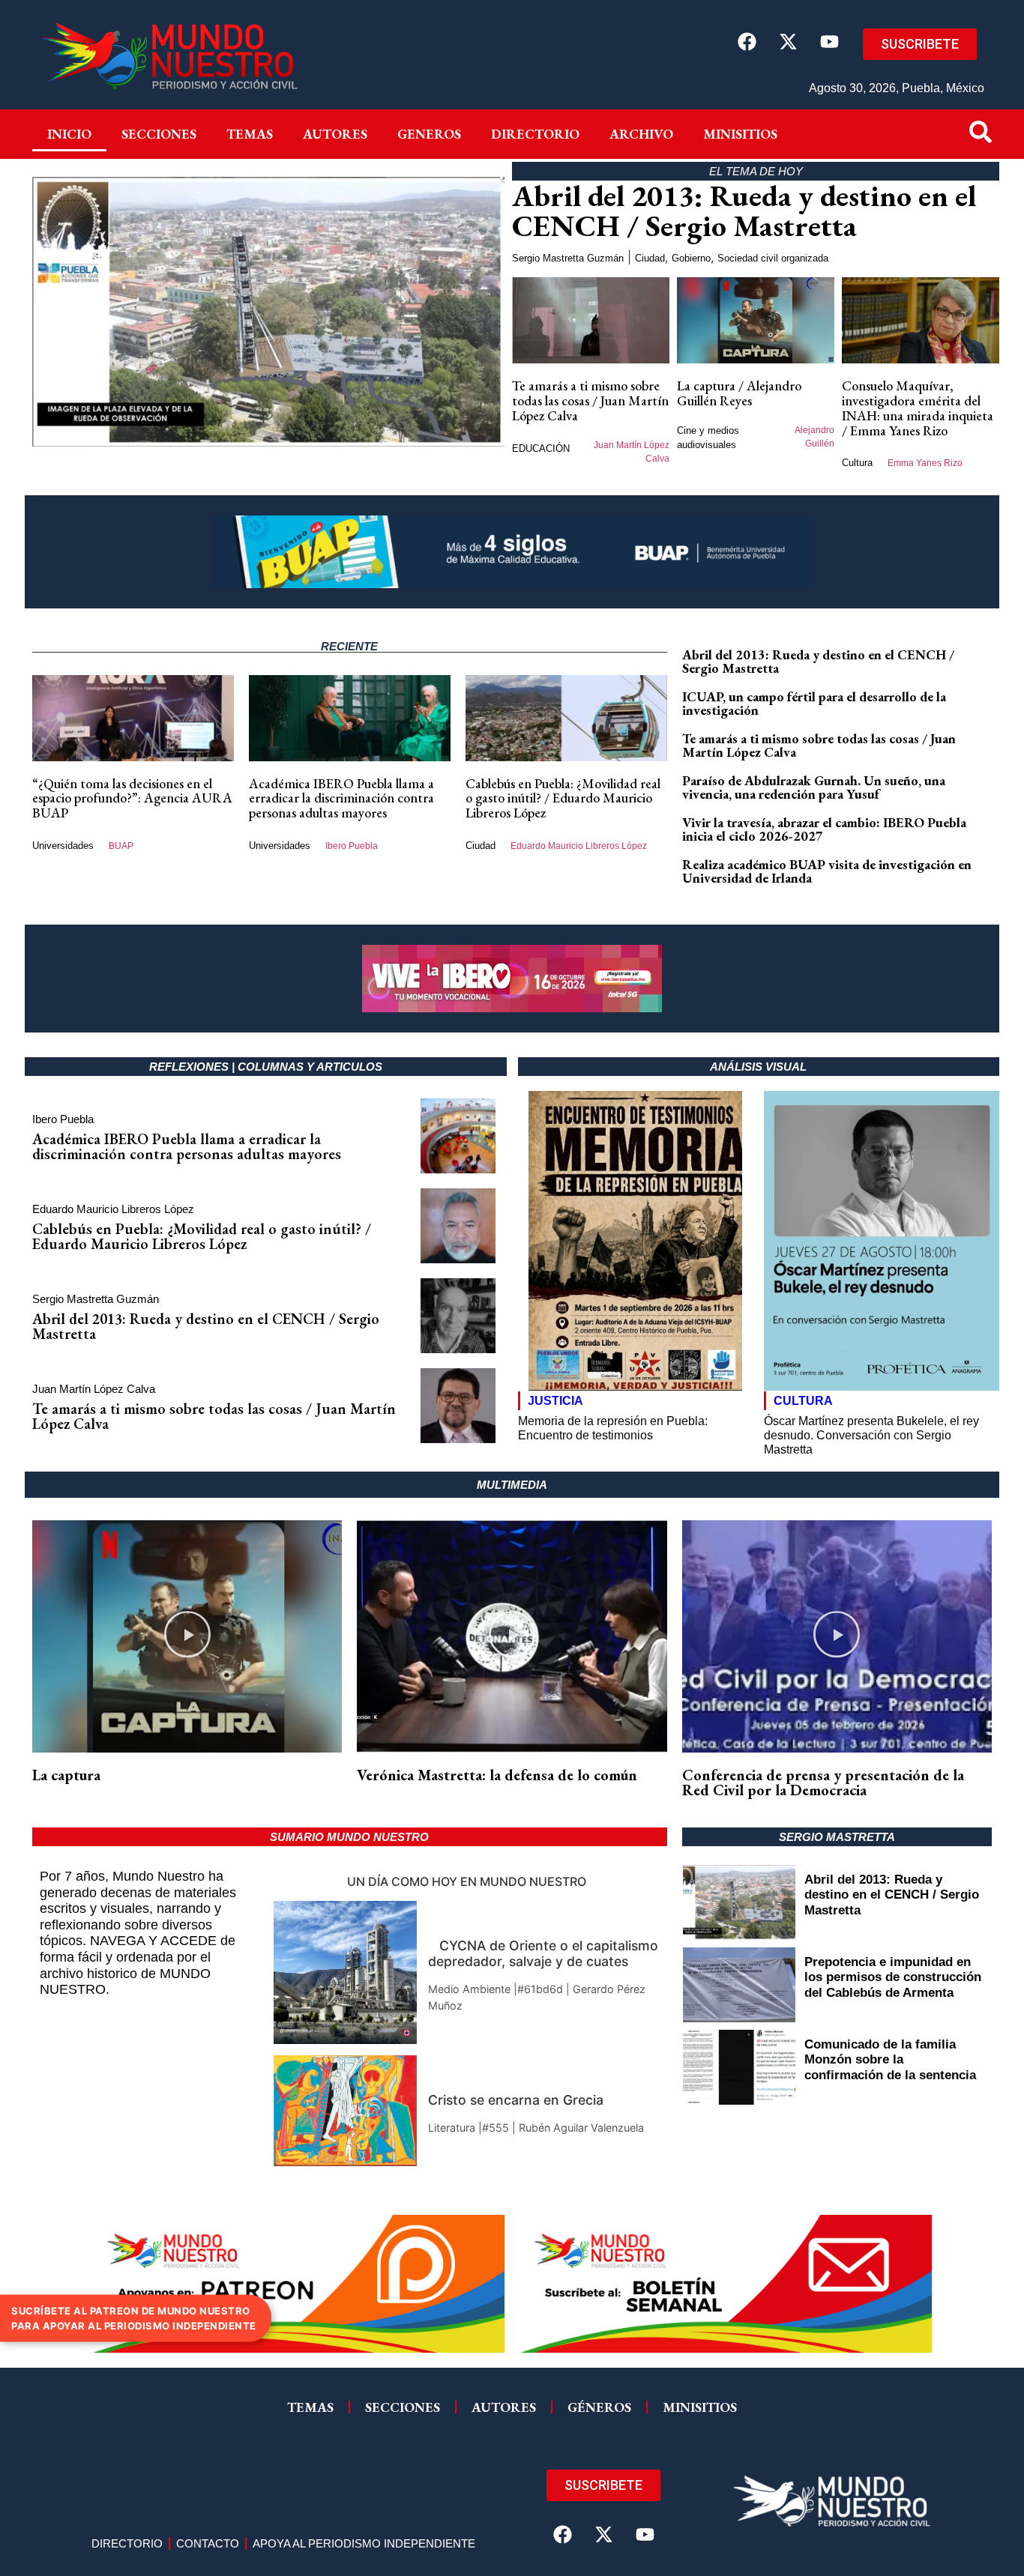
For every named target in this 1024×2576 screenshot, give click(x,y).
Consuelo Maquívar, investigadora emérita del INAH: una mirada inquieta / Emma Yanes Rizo (918, 408)
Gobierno (691, 258)
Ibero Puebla (352, 846)
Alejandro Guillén (814, 437)
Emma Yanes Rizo (925, 463)
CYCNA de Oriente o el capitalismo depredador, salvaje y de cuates (543, 1953)
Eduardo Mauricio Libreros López (579, 846)
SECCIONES (403, 2407)
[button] (187, 1637)
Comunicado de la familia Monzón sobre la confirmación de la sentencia (890, 2060)
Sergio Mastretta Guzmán (568, 258)
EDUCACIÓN (541, 448)
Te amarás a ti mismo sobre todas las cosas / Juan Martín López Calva (590, 400)
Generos (429, 134)
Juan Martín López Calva (632, 452)
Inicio (69, 134)
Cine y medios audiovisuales (708, 438)
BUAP (121, 846)
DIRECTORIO (535, 134)
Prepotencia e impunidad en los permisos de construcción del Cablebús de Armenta (893, 1977)
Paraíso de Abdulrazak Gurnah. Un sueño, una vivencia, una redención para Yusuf (814, 787)
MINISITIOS (740, 134)
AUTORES (504, 2407)
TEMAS (310, 2407)
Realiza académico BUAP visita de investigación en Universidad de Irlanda (827, 871)
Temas (250, 134)
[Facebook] (747, 41)
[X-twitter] (788, 41)
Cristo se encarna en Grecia (516, 2100)
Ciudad (650, 258)
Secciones (159, 134)
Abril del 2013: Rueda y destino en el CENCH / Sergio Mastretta (744, 211)
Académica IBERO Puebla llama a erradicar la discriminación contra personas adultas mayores (341, 798)
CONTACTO (208, 2543)
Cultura (857, 463)
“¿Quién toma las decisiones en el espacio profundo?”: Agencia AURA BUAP (132, 798)
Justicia (555, 1401)
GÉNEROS (599, 2407)
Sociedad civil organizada (773, 258)
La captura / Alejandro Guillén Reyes (739, 393)
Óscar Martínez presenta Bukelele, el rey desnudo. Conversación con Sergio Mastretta (871, 1435)
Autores (335, 134)
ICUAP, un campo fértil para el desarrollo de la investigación (814, 703)
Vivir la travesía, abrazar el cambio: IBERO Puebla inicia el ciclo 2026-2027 (824, 829)
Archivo (641, 134)
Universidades (63, 846)
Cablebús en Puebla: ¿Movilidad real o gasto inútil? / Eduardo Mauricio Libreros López (563, 798)
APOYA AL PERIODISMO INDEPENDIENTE (364, 2543)
